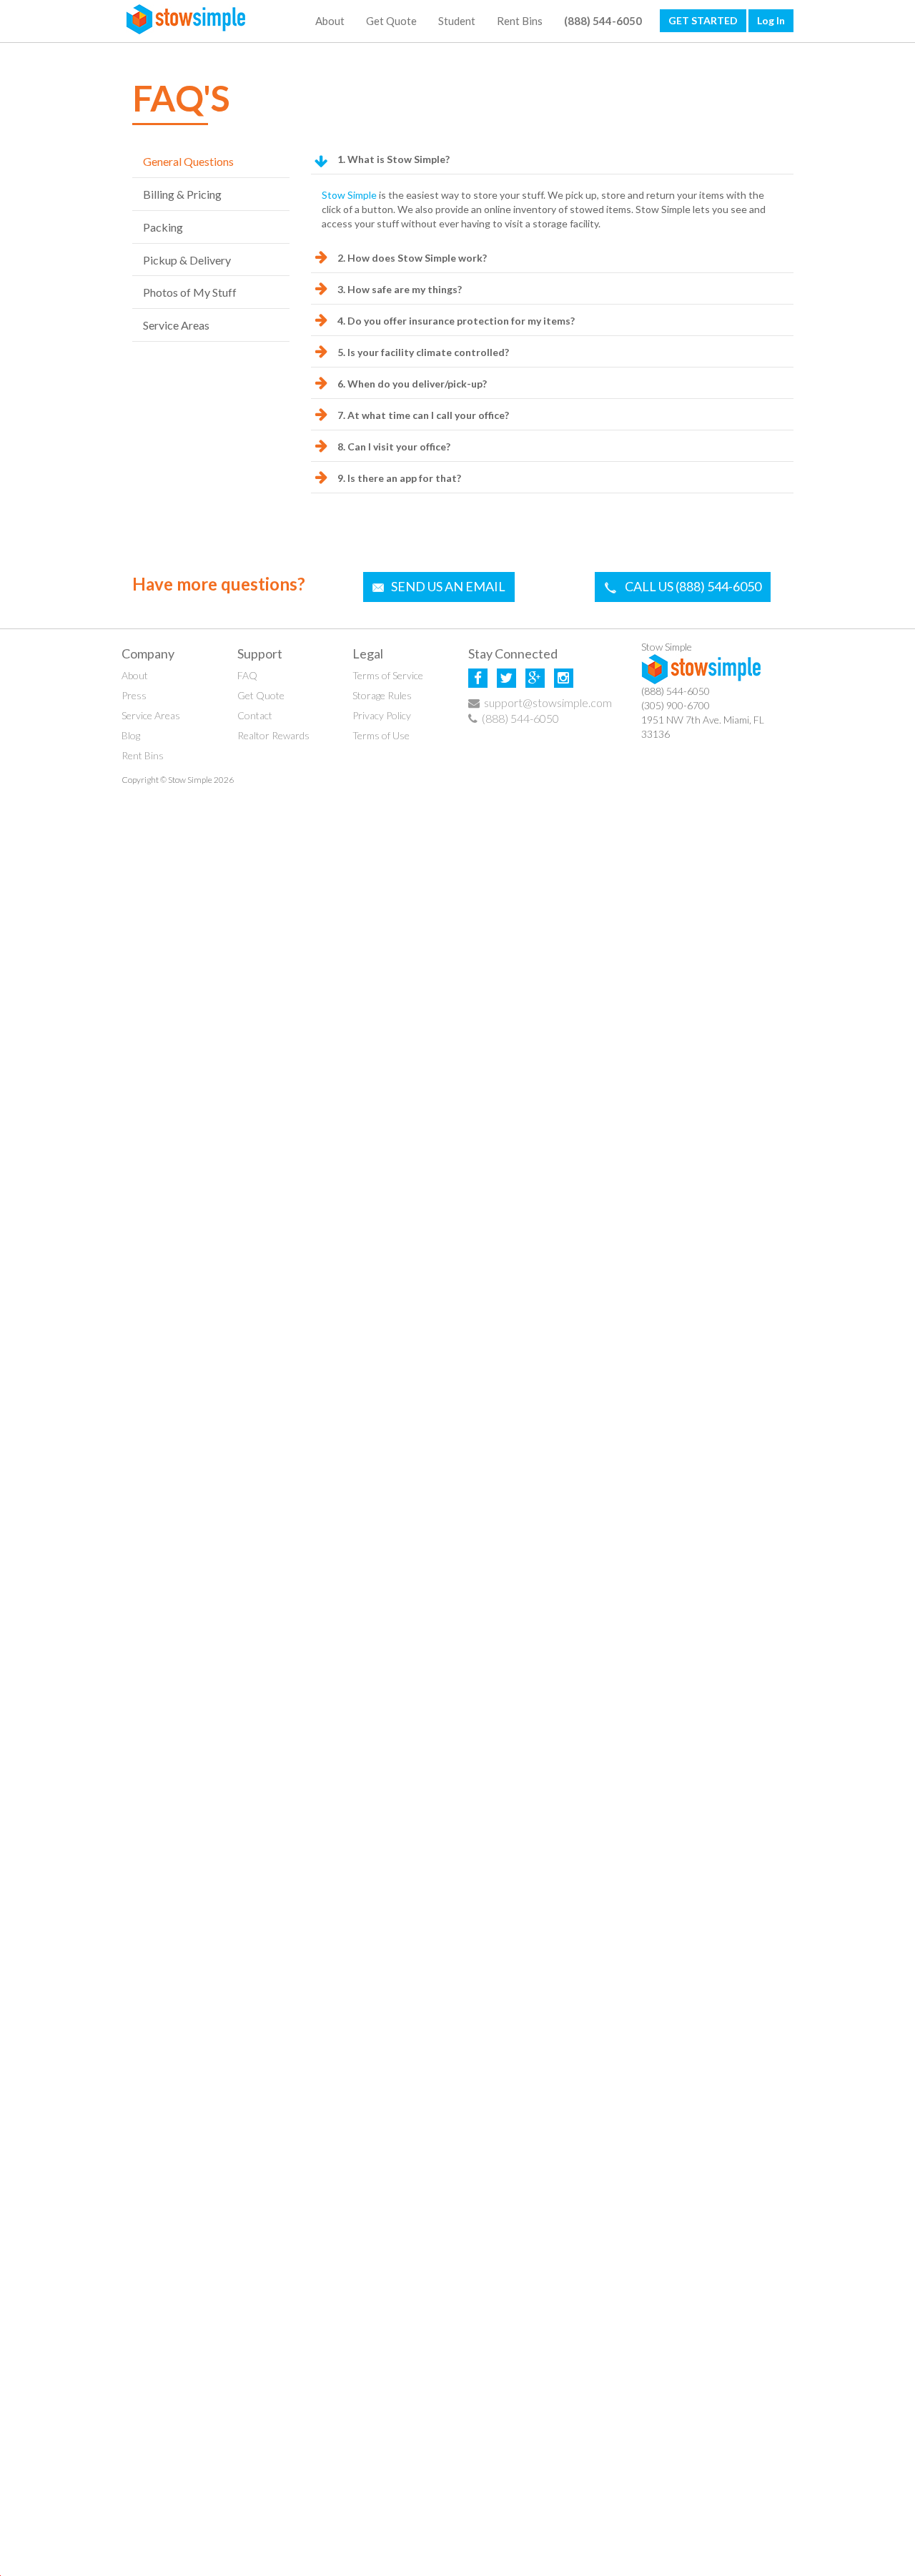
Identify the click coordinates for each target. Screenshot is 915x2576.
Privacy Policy (382, 715)
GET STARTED (703, 20)
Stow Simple (349, 195)
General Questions (188, 161)
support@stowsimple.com (547, 702)
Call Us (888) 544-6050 (693, 586)
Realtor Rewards (273, 735)
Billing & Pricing (182, 194)
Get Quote (391, 21)
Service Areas (176, 325)
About (330, 21)
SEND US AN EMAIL (448, 586)
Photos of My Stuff (190, 292)
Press (134, 695)
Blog (131, 735)
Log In (771, 20)
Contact (255, 715)
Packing (163, 227)
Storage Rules (382, 695)
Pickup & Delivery (187, 260)
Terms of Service (388, 675)
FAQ (247, 675)
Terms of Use (381, 735)
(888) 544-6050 (520, 718)
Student (457, 21)
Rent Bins (520, 21)
